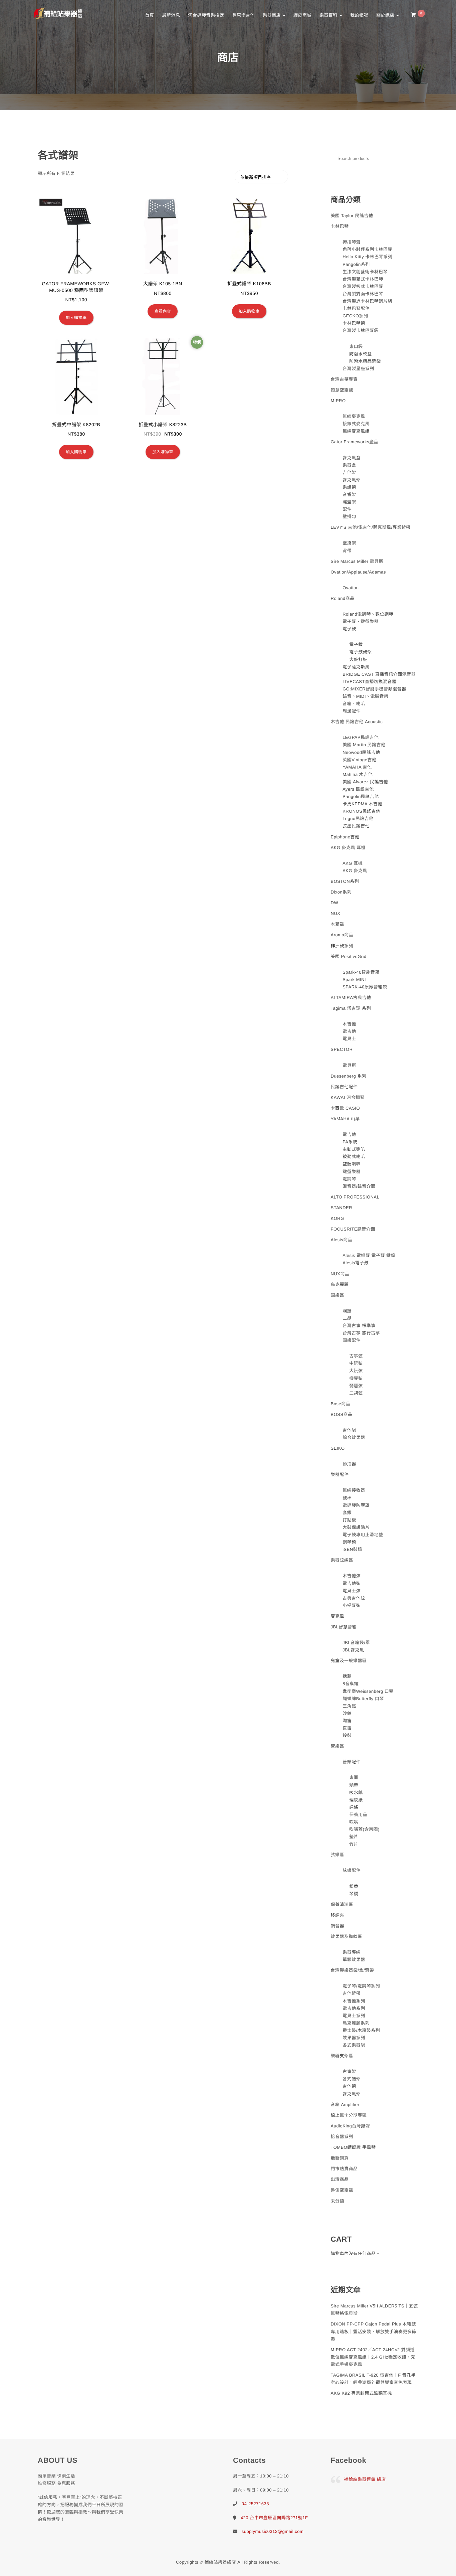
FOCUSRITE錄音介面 (353, 1229)
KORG (337, 1218)
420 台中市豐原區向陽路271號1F (274, 2518)
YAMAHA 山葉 (345, 1119)
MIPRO (338, 401)
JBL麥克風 (353, 1650)
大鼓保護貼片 (356, 1527)
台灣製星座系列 (358, 369)
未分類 (338, 2201)
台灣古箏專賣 (344, 379)
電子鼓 (349, 629)
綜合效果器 (354, 1437)
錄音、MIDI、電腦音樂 (365, 696)
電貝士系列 (354, 2016)
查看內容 (163, 311)
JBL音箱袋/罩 (356, 1643)
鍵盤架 (349, 502)
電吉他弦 (352, 1583)
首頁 (149, 15)
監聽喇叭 (352, 1164)
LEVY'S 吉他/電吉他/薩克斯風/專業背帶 (371, 527)
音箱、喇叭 (354, 704)
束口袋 (356, 347)
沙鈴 (347, 1713)
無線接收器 (354, 1490)
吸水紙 (356, 1793)
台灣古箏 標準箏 (359, 1326)
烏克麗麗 (340, 1284)
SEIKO (338, 1448)
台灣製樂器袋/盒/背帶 (353, 1970)
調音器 (338, 1926)
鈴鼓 (347, 1735)
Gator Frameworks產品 (355, 442)
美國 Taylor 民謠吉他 (352, 216)
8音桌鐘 (351, 1684)
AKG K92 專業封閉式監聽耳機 (361, 2393)
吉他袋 (349, 1430)
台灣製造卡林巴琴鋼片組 (367, 301)
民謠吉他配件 (344, 1087)
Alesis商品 (342, 1240)
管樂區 (338, 1746)
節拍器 (349, 1464)
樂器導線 (352, 1952)
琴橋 (354, 1894)
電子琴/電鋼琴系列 (361, 1986)
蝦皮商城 (302, 15)
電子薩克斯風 (356, 667)
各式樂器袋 (354, 2045)
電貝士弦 (352, 1591)
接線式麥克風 (356, 424)
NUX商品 (340, 1274)
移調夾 (338, 1915)
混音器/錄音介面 (359, 1186)
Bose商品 (341, 1404)
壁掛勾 (349, 517)
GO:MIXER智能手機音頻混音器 (374, 689)
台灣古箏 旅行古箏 (361, 1333)
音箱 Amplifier (345, 2105)
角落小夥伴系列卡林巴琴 (367, 249)
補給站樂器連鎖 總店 (365, 2479)
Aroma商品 (342, 935)
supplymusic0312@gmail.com (273, 2531)
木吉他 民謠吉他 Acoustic (357, 722)
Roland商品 (343, 598)
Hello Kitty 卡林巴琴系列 (367, 257)
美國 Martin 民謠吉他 (364, 745)
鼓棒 (347, 1498)
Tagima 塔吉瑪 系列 (351, 1008)
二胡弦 (356, 1393)
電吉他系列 (354, 2008)
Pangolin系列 (356, 264)
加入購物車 (76, 318)
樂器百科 (329, 15)
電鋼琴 (349, 1179)
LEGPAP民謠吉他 (361, 737)
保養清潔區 (342, 1904)
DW (335, 903)
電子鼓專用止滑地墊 (363, 1535)
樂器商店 (272, 15)
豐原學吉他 (243, 15)
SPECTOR (342, 1049)
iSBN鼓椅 (352, 1549)
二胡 (347, 1318)
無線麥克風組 (356, 431)
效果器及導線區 (347, 1937)
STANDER (342, 1208)
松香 (354, 1886)
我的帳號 (359, 15)
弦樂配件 (352, 1870)
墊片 (354, 1837)
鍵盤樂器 (352, 1172)
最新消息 (171, 15)
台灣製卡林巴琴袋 (361, 331)
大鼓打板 (358, 660)
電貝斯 (349, 1065)
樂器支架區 (342, 2056)
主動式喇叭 (354, 1149)
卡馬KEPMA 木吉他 (362, 804)
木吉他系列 (354, 2001)
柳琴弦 (356, 1378)
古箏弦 (356, 1356)
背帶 (347, 551)
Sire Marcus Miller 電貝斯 (357, 561)
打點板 (349, 1520)
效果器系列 (354, 2038)
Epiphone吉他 (345, 837)
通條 (354, 1807)
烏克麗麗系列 (356, 2023)
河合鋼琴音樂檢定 (206, 15)
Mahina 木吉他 (358, 774)
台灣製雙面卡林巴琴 (363, 294)
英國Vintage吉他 (359, 760)
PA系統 (350, 1142)
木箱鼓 (338, 924)
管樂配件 (352, 1762)
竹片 (354, 1844)
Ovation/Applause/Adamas (358, 572)
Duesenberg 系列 (349, 1076)
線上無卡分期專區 (349, 2115)
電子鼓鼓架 (361, 652)
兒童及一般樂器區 (349, 1661)
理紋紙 (356, 1800)
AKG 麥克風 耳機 (348, 848)
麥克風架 (352, 480)
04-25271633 (255, 2504)
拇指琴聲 (352, 242)
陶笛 (347, 1721)
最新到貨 (340, 2158)
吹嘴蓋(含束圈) (364, 1829)
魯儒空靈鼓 (342, 2190)
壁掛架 (349, 543)
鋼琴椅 (349, 1542)
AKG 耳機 (353, 863)
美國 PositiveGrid (349, 956)
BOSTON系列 (345, 881)
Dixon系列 (341, 892)
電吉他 (349, 1031)
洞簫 (347, 1311)
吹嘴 (354, 1822)
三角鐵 (349, 1706)
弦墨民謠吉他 (356, 826)
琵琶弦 (356, 1386)
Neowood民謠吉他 (361, 752)
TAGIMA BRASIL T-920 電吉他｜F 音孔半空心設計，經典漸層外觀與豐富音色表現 (373, 2379)
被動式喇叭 (354, 1157)
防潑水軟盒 (361, 354)
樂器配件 (340, 1475)
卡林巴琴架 (354, 323)
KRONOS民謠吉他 (361, 811)
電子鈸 (356, 645)
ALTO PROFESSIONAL (355, 1197)
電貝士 (349, 1039)
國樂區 (338, 1295)
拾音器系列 (342, 2137)
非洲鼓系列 (342, 946)
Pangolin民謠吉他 (361, 796)
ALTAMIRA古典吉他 (351, 998)
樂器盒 (349, 465)
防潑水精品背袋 (365, 361)
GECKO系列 (355, 316)
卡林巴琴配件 (356, 308)
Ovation (351, 588)
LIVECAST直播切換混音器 (369, 682)
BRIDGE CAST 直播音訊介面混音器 (379, 674)
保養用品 (358, 1815)
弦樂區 (338, 1855)
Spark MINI (354, 980)
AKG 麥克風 (355, 871)
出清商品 (340, 2179)
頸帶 (354, 1785)
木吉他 (349, 1024)
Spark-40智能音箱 (361, 972)
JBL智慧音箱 (344, 1627)
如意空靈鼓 (342, 390)
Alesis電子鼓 (356, 1263)
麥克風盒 (352, 458)
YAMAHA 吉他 (357, 767)
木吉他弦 (352, 1576)
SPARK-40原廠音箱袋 (365, 987)
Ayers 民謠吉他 (358, 789)
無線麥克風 (354, 416)
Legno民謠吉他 (358, 819)
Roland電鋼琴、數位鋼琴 (368, 614)
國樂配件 (352, 1340)
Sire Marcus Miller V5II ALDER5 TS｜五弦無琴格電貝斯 (374, 2310)
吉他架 (349, 472)
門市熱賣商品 (344, 2169)
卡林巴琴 (340, 226)
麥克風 (338, 1616)
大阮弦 (356, 1371)
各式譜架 (352, 2079)
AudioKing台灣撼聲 (351, 2126)
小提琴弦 (352, 1605)
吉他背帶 (352, 1993)
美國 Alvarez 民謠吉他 (365, 782)
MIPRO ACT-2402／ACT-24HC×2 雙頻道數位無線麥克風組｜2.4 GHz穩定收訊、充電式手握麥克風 (373, 2357)
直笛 (347, 1728)
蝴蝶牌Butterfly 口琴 (363, 1699)
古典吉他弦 (354, 1598)
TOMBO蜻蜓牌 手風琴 (353, 2147)
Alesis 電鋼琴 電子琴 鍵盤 (369, 1255)
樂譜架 (349, 487)
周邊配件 (352, 711)
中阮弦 (356, 1363)
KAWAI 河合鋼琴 (348, 1097)
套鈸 (347, 1513)
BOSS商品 (342, 1414)
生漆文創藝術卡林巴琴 (365, 272)
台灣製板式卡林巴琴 (363, 286)
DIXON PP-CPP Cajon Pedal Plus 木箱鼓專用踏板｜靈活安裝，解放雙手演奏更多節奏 (374, 2331)
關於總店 (386, 15)
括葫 (347, 1676)
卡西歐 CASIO (346, 1108)
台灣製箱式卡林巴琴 (363, 279)
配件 (347, 509)
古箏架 (349, 2071)
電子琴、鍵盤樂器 (361, 621)
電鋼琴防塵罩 (356, 1505)
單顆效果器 (354, 1960)
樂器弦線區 (342, 1560)
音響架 (349, 495)
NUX (336, 913)
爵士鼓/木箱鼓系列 (361, 2030)
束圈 (354, 1778)
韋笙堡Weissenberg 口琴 (368, 1691)
